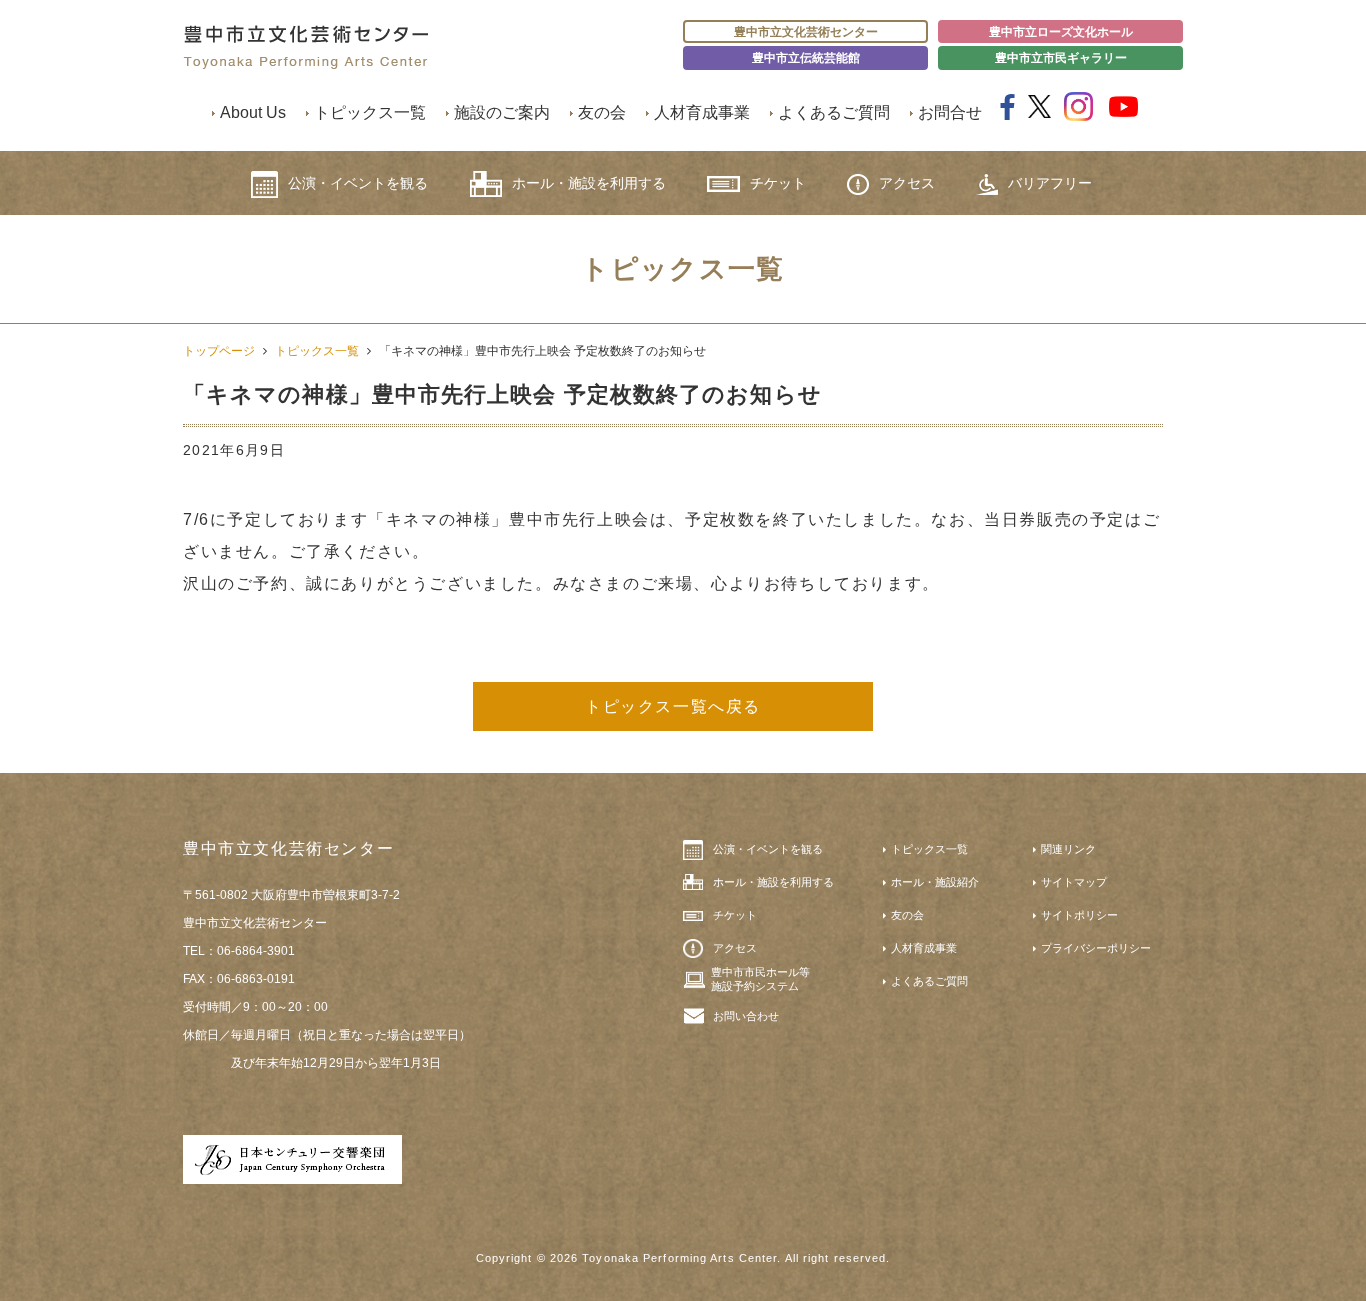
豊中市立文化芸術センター (806, 32)
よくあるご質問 (834, 112)
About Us (253, 112)
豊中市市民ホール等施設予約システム (760, 979)
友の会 (602, 112)
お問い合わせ (746, 1016)
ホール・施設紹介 (935, 882)
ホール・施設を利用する (589, 183)
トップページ (219, 351)
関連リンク (1068, 849)
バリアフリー (1050, 183)
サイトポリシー (1079, 915)
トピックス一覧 (370, 112)
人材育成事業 (702, 112)
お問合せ (950, 112)
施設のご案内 (502, 112)
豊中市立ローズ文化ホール (1061, 32)
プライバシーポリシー (1096, 948)
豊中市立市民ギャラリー (1061, 58)
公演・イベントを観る (358, 183)
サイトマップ (1074, 882)
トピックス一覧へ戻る (673, 706)
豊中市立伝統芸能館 (806, 58)
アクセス (907, 183)
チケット (778, 183)
